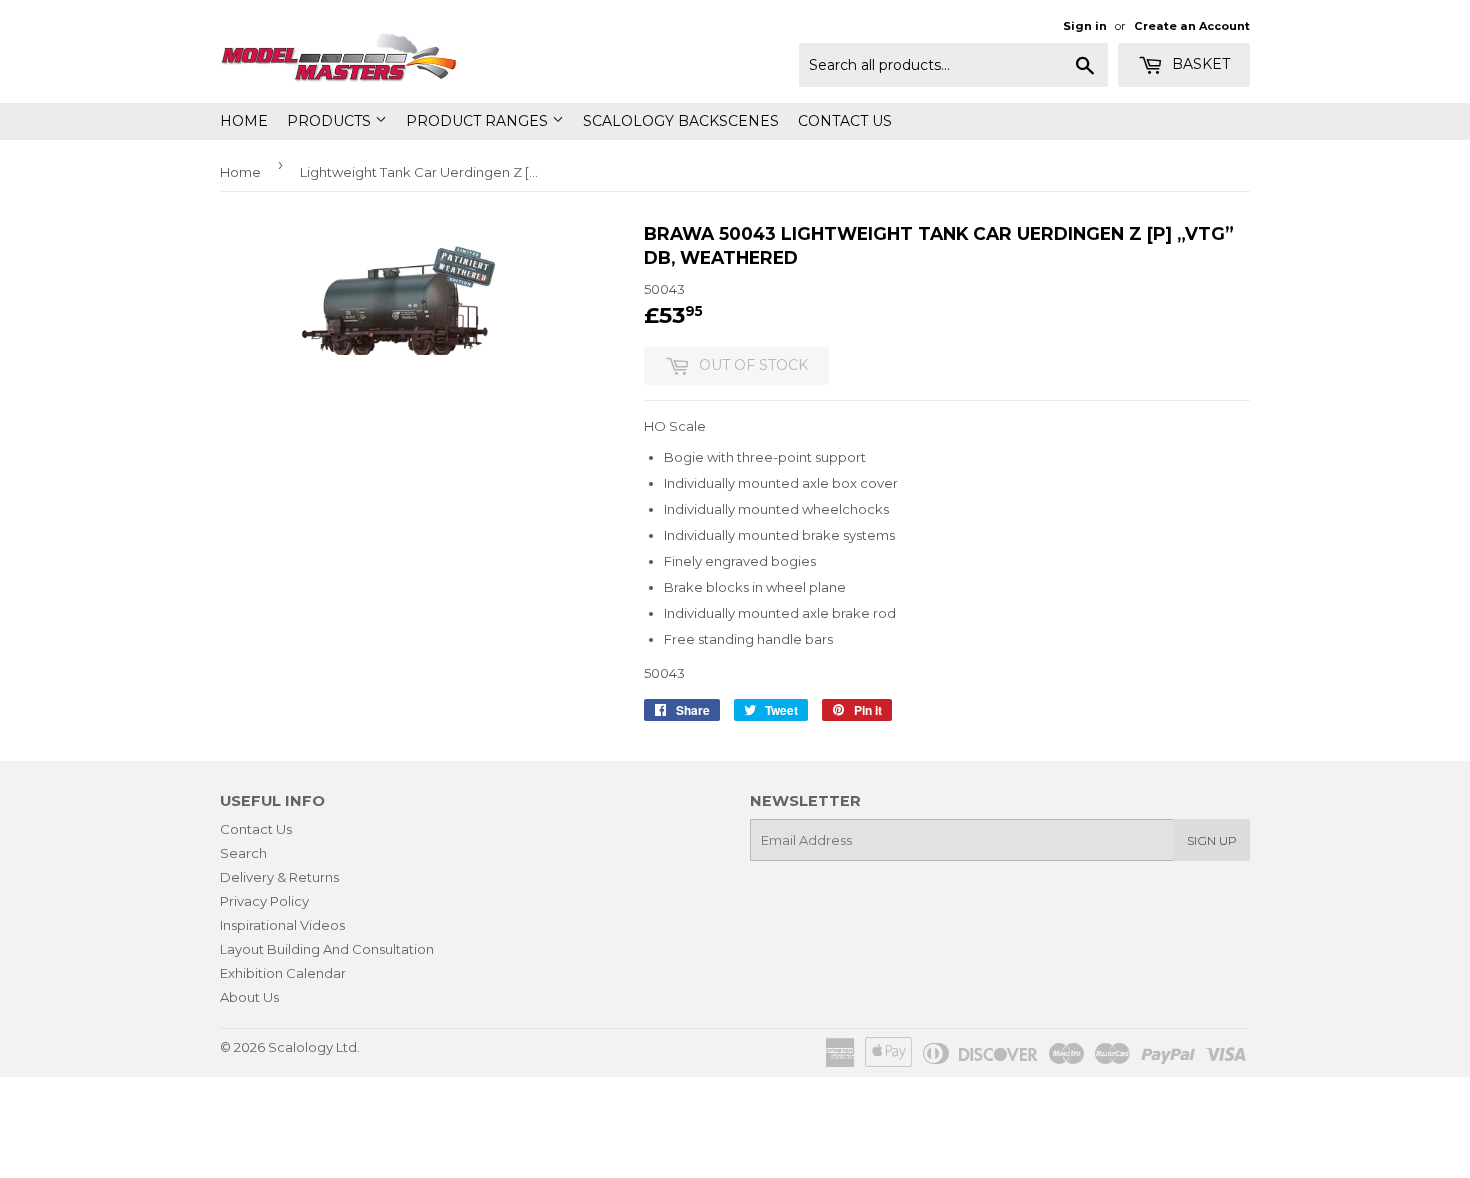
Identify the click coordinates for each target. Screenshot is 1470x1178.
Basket (1199, 64)
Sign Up (1212, 840)
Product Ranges (479, 121)
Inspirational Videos (282, 925)
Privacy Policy (264, 901)
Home (244, 121)
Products (331, 121)
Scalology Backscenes (681, 121)
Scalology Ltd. (314, 1047)
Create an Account (1192, 26)
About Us (249, 997)
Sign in (1085, 26)
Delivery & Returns (279, 877)
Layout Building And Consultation (327, 949)
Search (243, 853)
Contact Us (845, 121)
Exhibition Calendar (283, 973)
